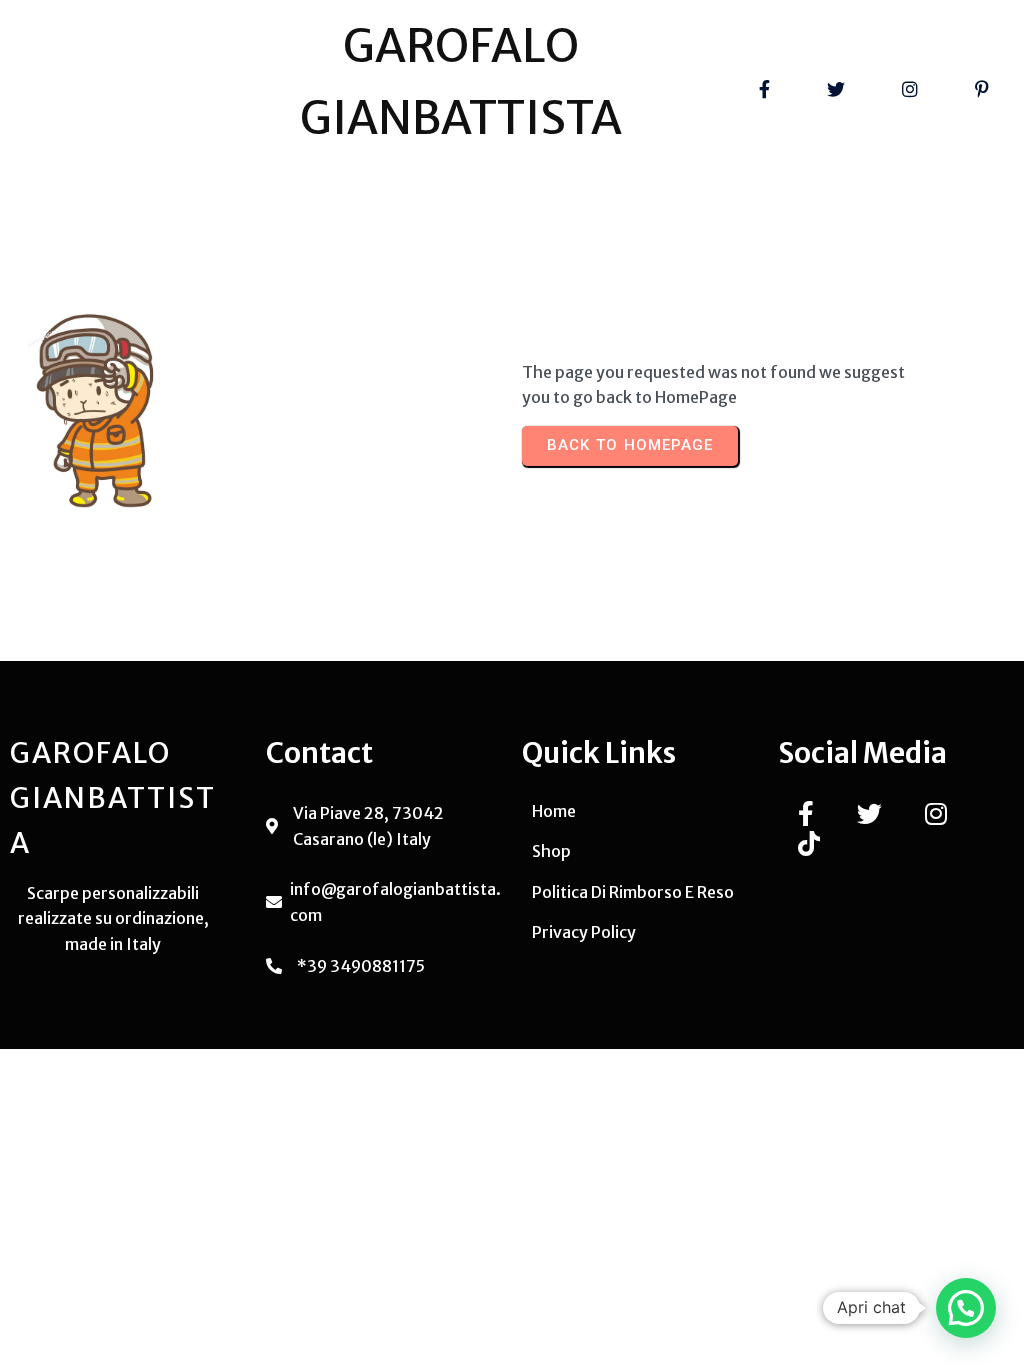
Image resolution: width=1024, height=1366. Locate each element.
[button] (966, 1308)
